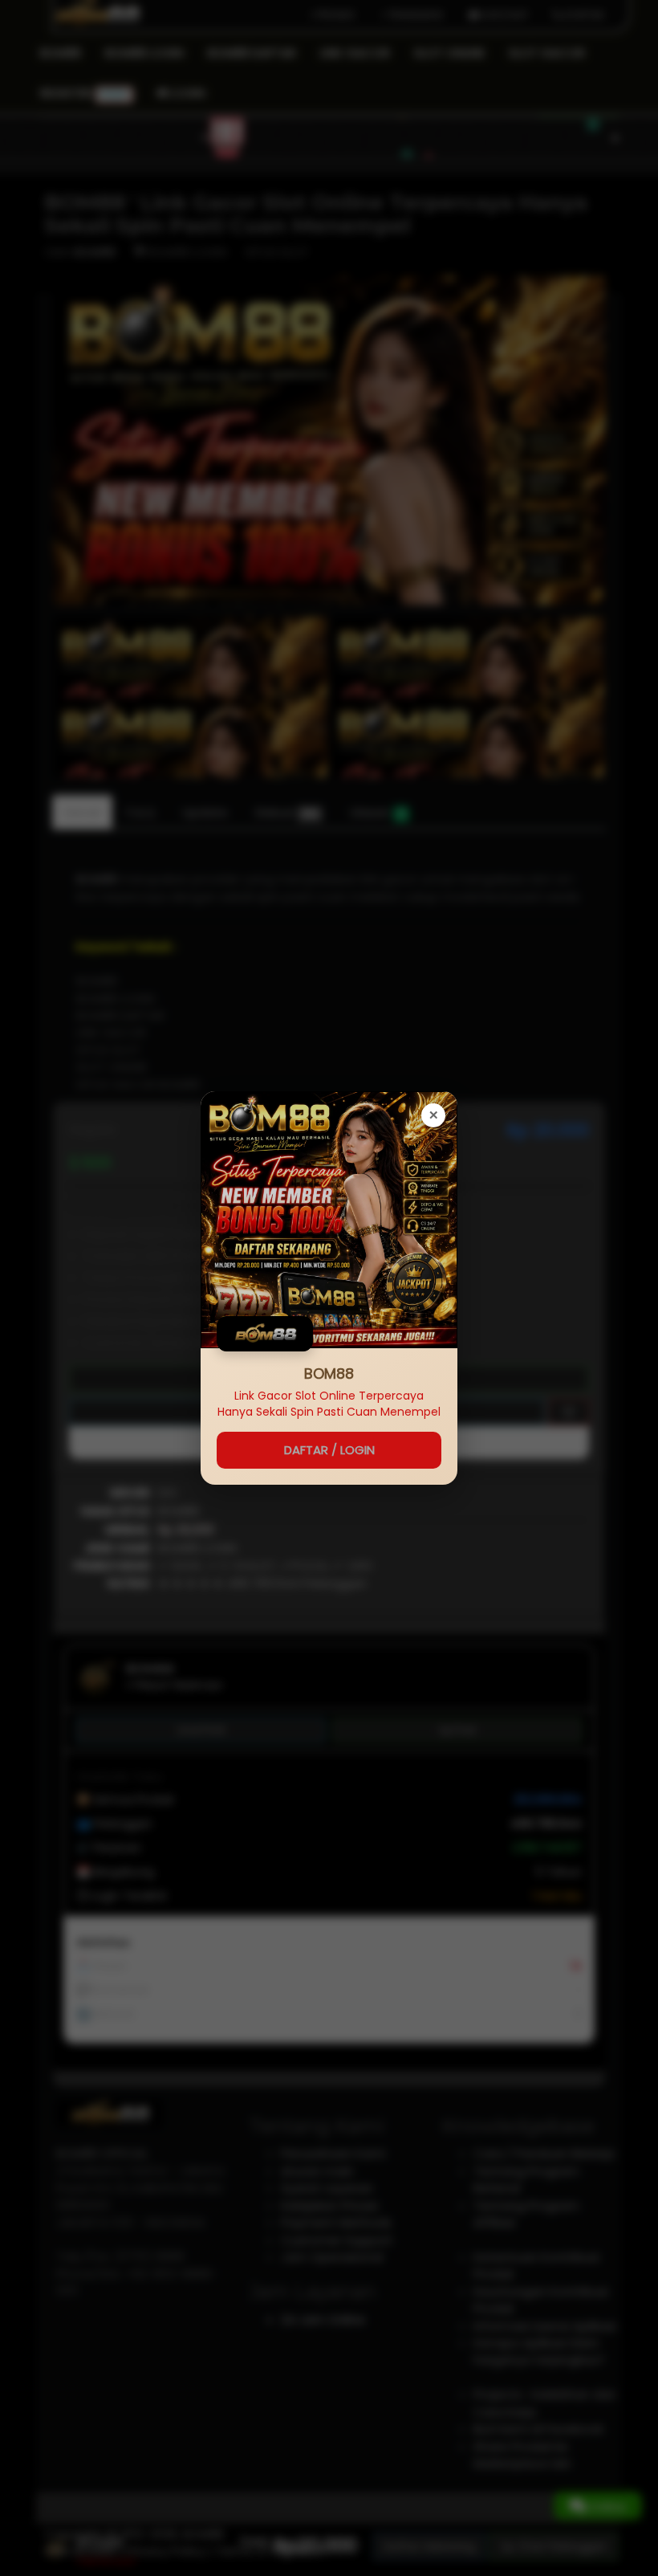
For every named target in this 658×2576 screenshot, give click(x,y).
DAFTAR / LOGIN (329, 1450)
